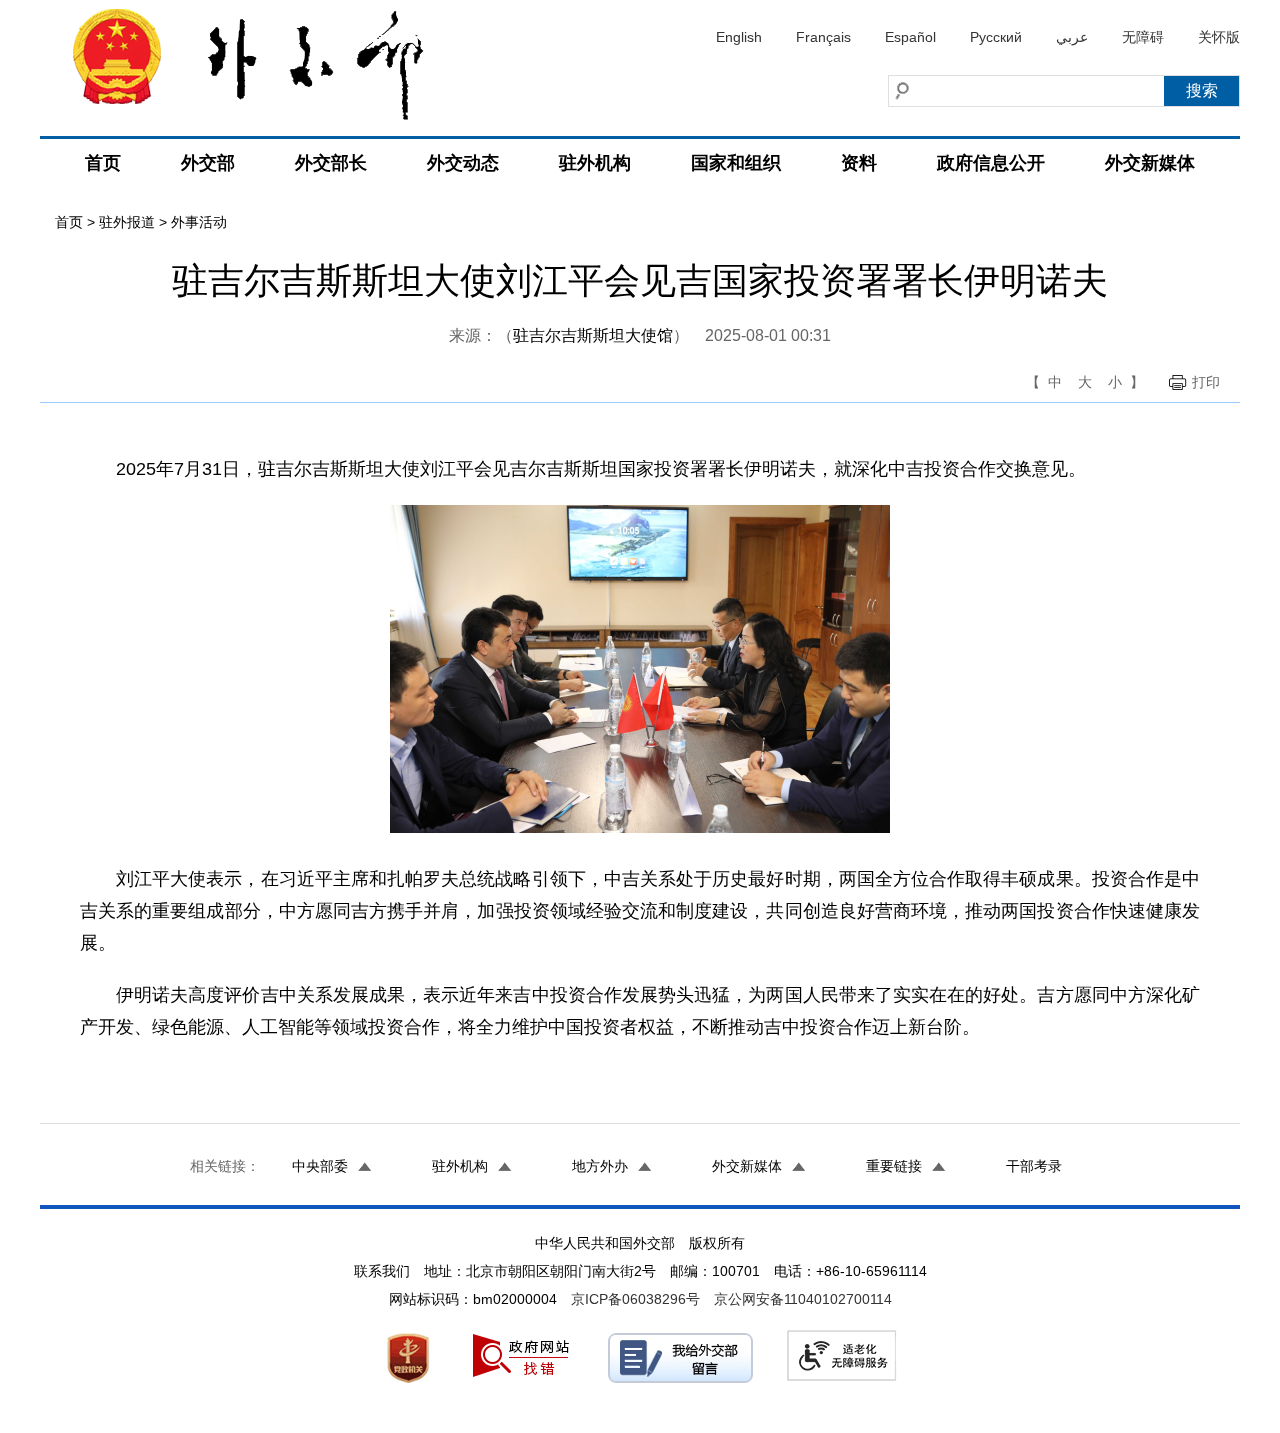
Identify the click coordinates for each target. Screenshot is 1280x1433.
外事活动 (199, 222)
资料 (859, 163)
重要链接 (894, 1166)
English (739, 37)
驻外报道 (127, 222)
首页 (103, 163)
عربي (1072, 37)
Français (823, 37)
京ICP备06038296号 (635, 1299)
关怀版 (1219, 37)
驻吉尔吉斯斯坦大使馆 (593, 335)
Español (910, 37)
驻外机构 (595, 163)
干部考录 (1034, 1166)
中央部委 (320, 1166)
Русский (996, 37)
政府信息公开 (991, 163)
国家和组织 (736, 163)
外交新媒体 (1150, 163)
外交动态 (463, 163)
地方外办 (600, 1166)
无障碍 (1143, 37)
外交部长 (331, 163)
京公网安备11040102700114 (803, 1299)
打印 (1206, 382)
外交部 (208, 163)
